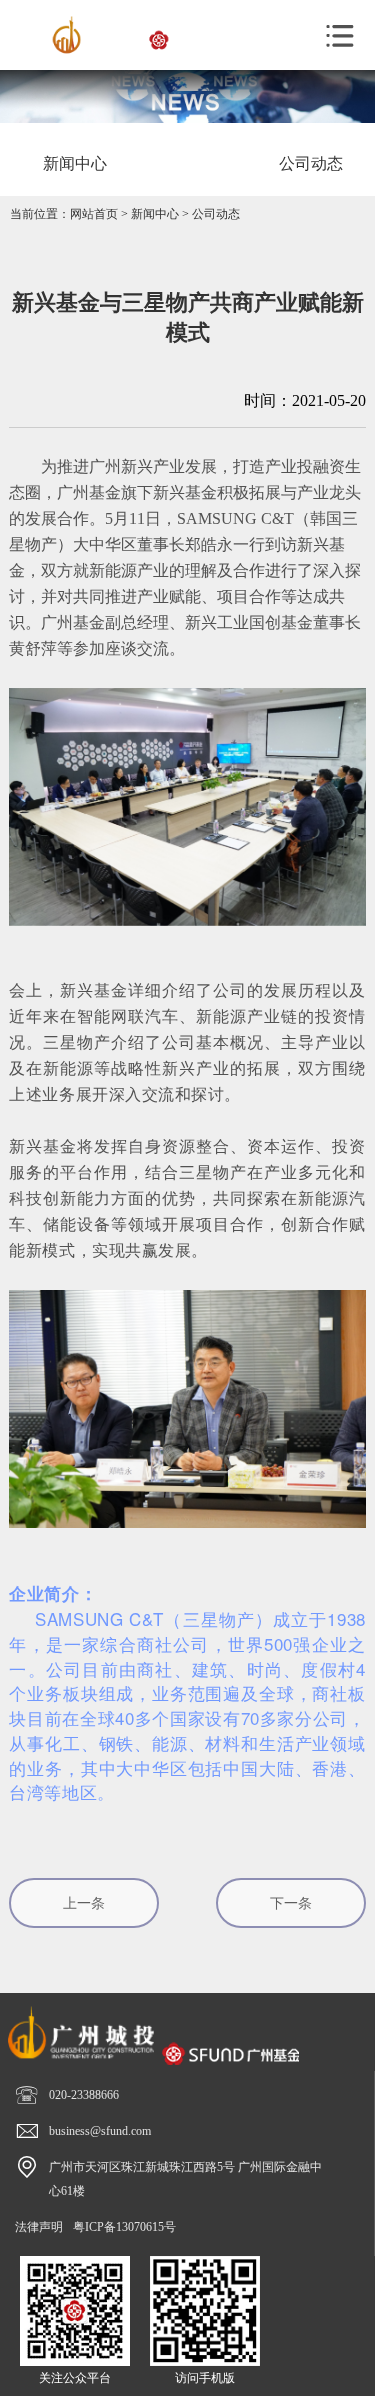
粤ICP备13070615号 (124, 2227)
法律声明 (39, 2227)
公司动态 (216, 214)
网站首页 (94, 214)
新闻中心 (155, 214)
